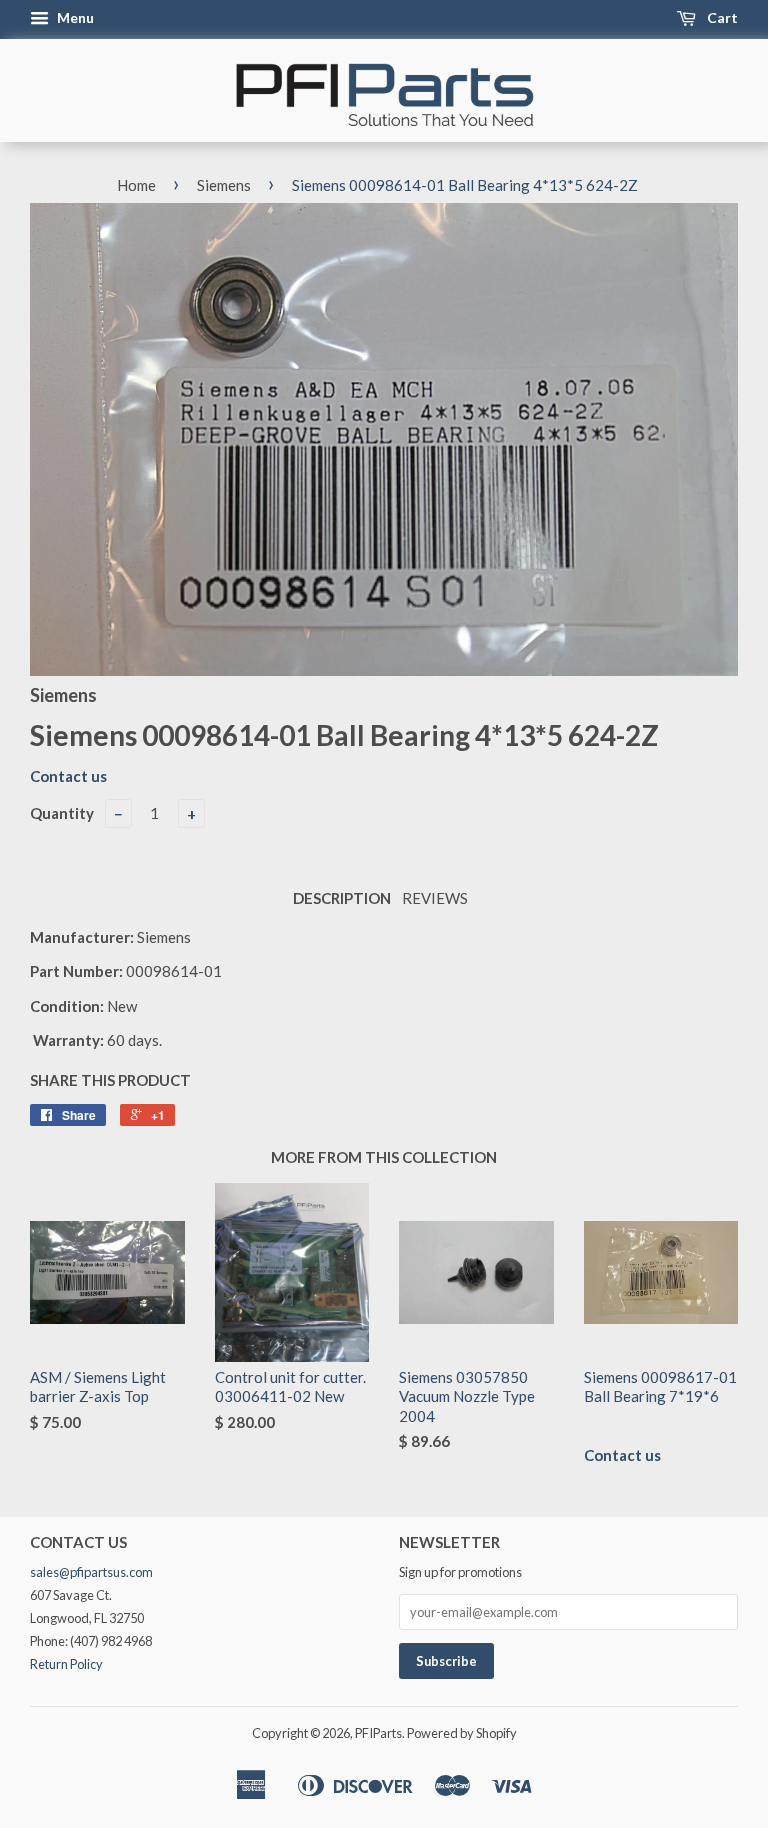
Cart (721, 17)
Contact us (68, 776)
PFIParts (378, 1733)
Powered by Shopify (462, 1733)
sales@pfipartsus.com (91, 1572)
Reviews (435, 898)
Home (136, 185)
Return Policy (66, 1664)
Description (342, 898)
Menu (74, 17)
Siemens (224, 185)
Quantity (62, 813)
